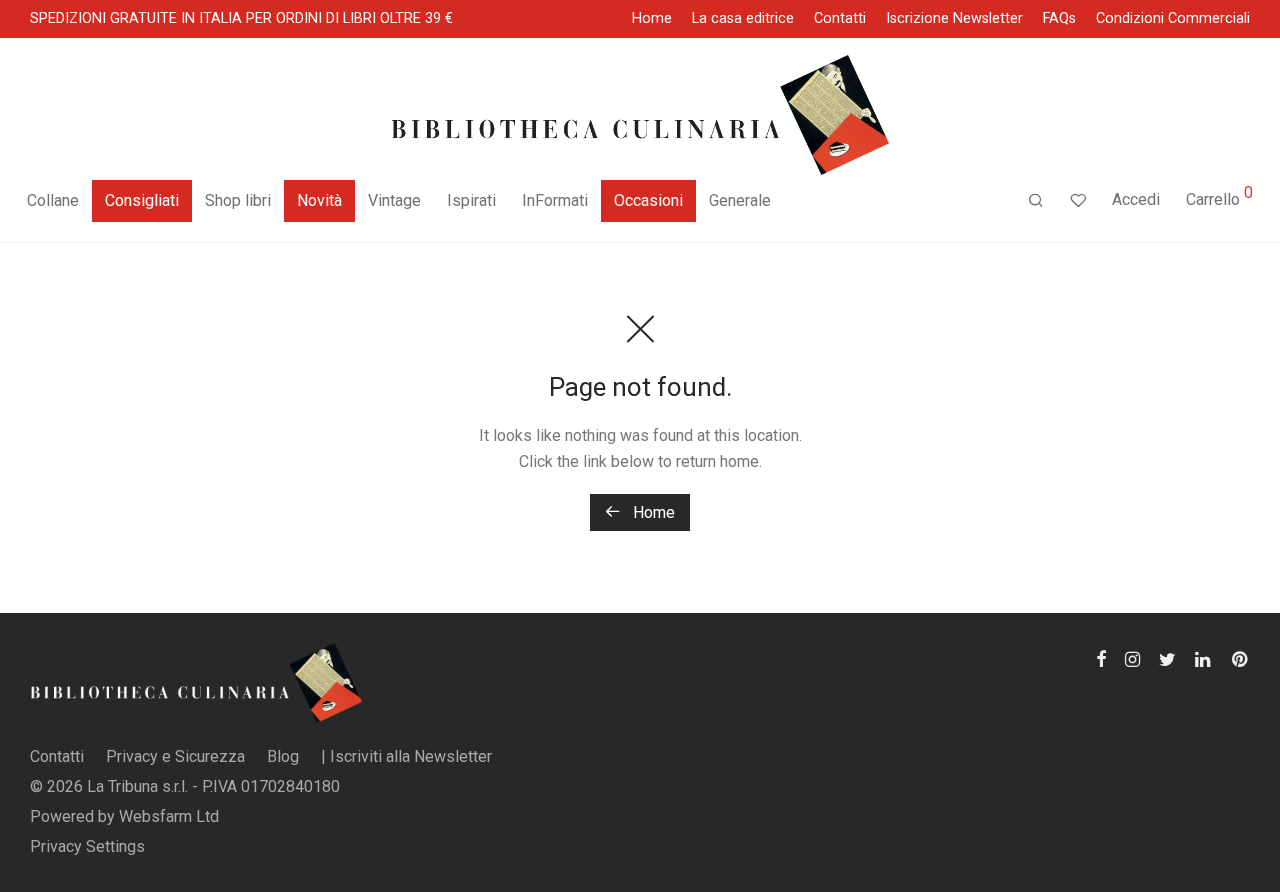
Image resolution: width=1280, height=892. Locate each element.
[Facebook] (1101, 657)
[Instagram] (1132, 657)
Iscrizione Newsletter (954, 19)
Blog (283, 756)
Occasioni (648, 200)
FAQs (1059, 19)
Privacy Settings (87, 846)
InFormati (555, 200)
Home (652, 19)
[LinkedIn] (1204, 657)
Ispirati (471, 200)
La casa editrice (743, 19)
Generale (740, 200)
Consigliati (142, 200)
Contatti (840, 19)
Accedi (1136, 199)
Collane (53, 200)
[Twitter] (1167, 657)
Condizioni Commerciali (1173, 19)
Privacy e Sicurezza (175, 756)
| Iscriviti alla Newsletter (406, 756)
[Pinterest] (1241, 657)
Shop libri (238, 200)
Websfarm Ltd (169, 816)
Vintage (394, 200)
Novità (319, 200)
